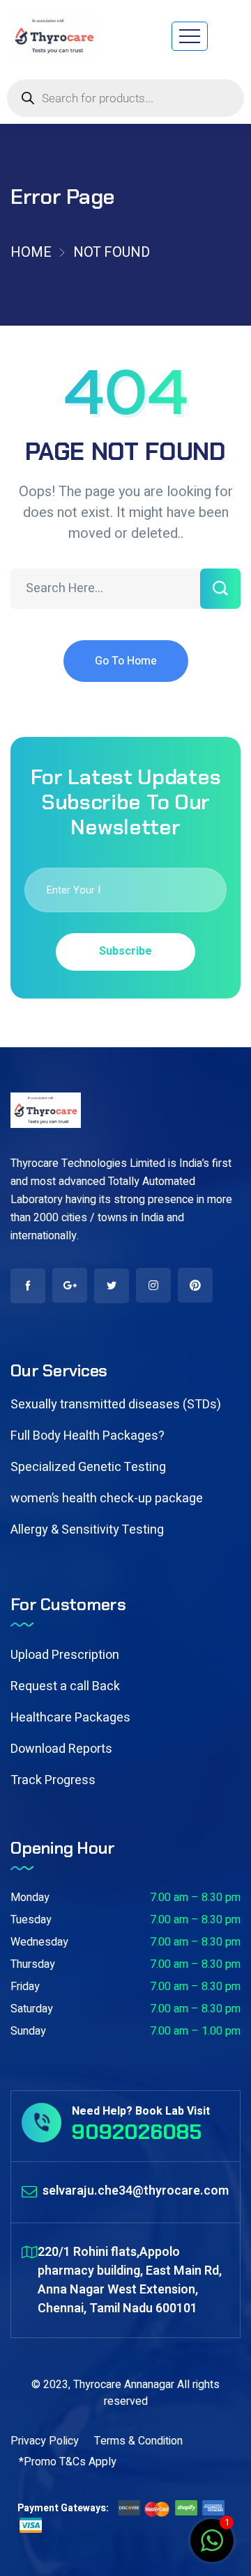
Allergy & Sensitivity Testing (87, 1530)
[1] (212, 2548)
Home (31, 252)
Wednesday (39, 1942)
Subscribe (125, 951)
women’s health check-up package (107, 1498)
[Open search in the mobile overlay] (125, 98)
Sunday (28, 2031)
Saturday (32, 2009)
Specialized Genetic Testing (88, 1467)
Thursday (33, 1964)
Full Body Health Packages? (88, 1436)
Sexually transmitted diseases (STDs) (116, 1405)
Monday (30, 1898)
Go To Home (126, 661)
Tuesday (31, 1920)
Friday (25, 1987)
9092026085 (137, 2132)
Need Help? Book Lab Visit (141, 2111)
